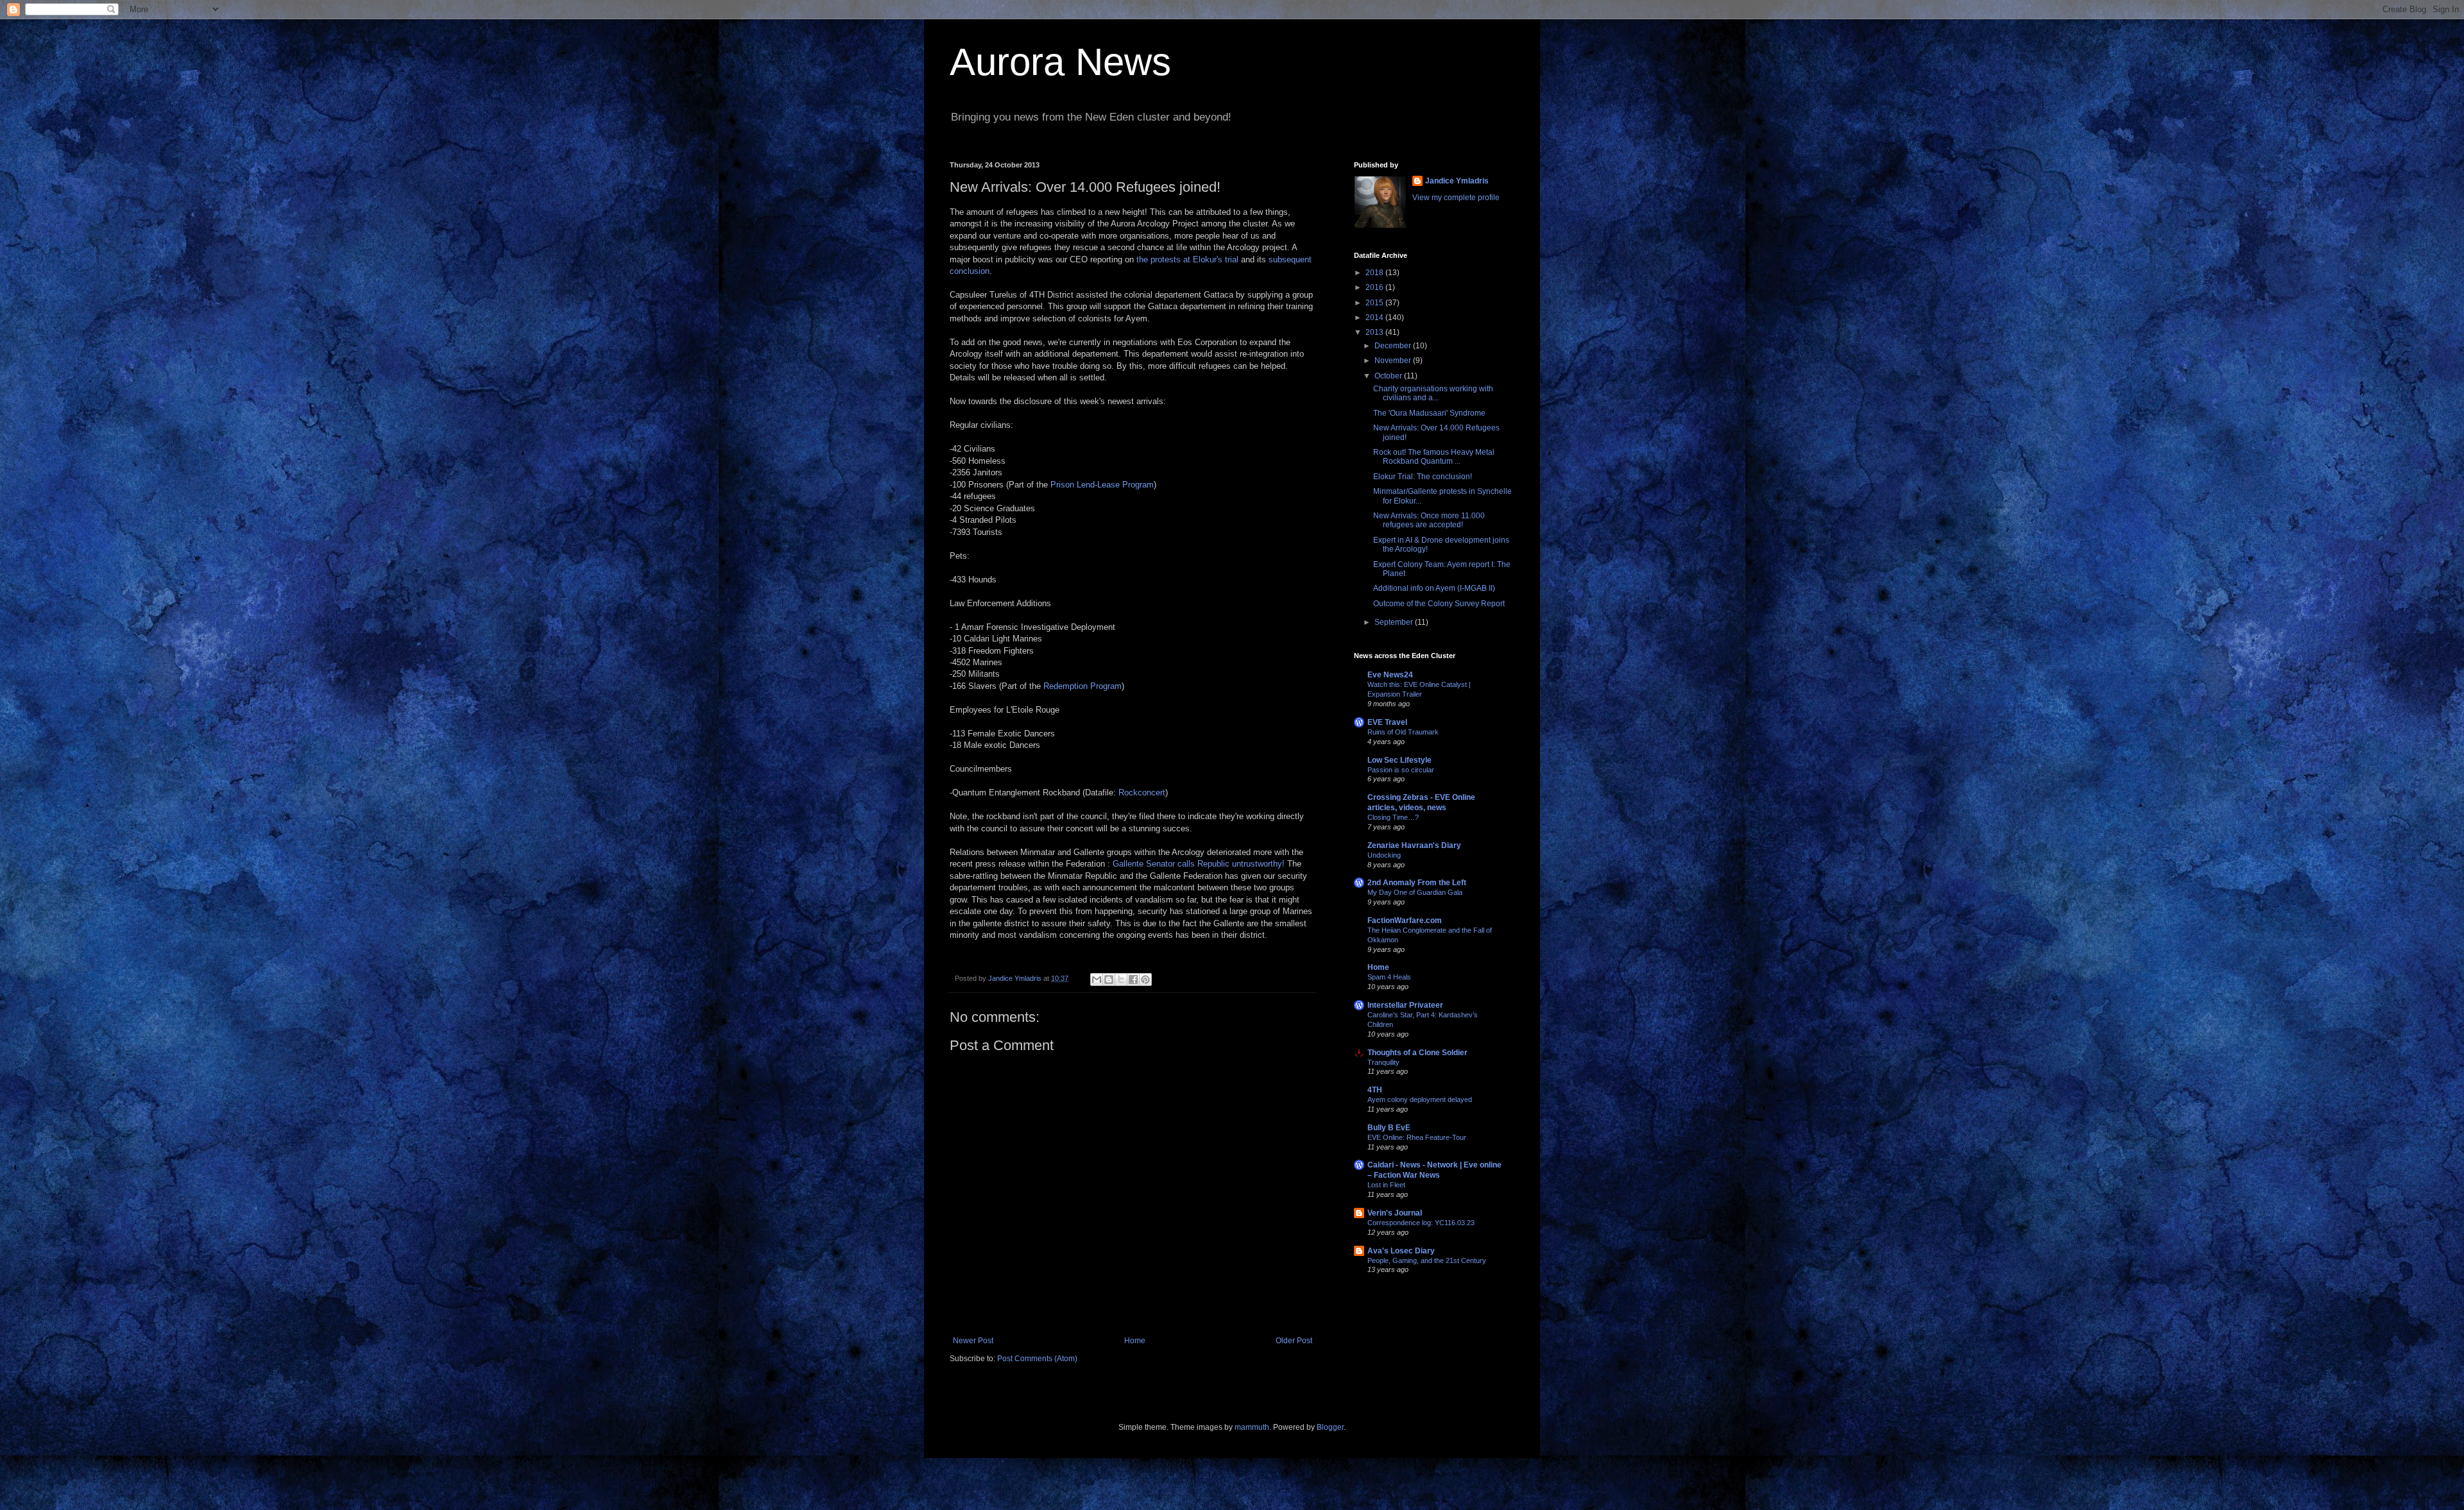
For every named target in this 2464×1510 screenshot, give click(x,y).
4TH (1375, 1090)
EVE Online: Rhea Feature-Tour (1417, 1137)
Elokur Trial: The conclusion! (1423, 477)
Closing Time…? (1393, 817)
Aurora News (1060, 62)
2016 (1375, 287)
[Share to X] (1121, 980)
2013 (1375, 332)
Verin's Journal (1395, 1213)
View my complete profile (1456, 198)
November (1394, 361)
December (1394, 346)
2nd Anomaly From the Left (1417, 883)
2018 (1375, 273)
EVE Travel (1387, 722)
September (1395, 622)
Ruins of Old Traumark (1403, 732)
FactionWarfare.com (1405, 920)
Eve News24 (1390, 675)
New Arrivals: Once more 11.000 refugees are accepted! (1429, 520)
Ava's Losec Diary (1401, 1251)
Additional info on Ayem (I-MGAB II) (1434, 588)
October (1389, 376)
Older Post (1294, 1341)
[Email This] (1097, 980)
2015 (1375, 303)
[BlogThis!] (1109, 980)
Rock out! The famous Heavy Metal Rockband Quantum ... (1434, 457)
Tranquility (1383, 1062)
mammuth (1252, 1427)
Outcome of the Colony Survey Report (1439, 604)
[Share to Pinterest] (1145, 980)
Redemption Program (1082, 686)
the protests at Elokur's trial (1187, 259)
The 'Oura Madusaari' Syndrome (1429, 413)
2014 (1375, 318)
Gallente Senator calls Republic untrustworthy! (1199, 864)
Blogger (1330, 1427)
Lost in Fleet (1386, 1185)
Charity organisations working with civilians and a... (1433, 393)
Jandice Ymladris (1457, 181)
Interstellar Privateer (1405, 1005)
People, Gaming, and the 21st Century (1427, 1260)
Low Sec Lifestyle (1399, 760)
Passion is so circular (1401, 770)
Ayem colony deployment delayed (1420, 1099)
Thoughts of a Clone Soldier (1417, 1053)
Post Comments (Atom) (1037, 1359)
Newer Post (973, 1341)
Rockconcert (1142, 793)
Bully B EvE (1389, 1128)
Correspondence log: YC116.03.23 (1421, 1223)
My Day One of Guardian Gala (1415, 892)
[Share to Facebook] (1133, 980)
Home (1135, 1341)
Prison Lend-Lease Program (1102, 485)
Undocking (1384, 855)
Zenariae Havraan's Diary (1414, 845)
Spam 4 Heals (1389, 977)
